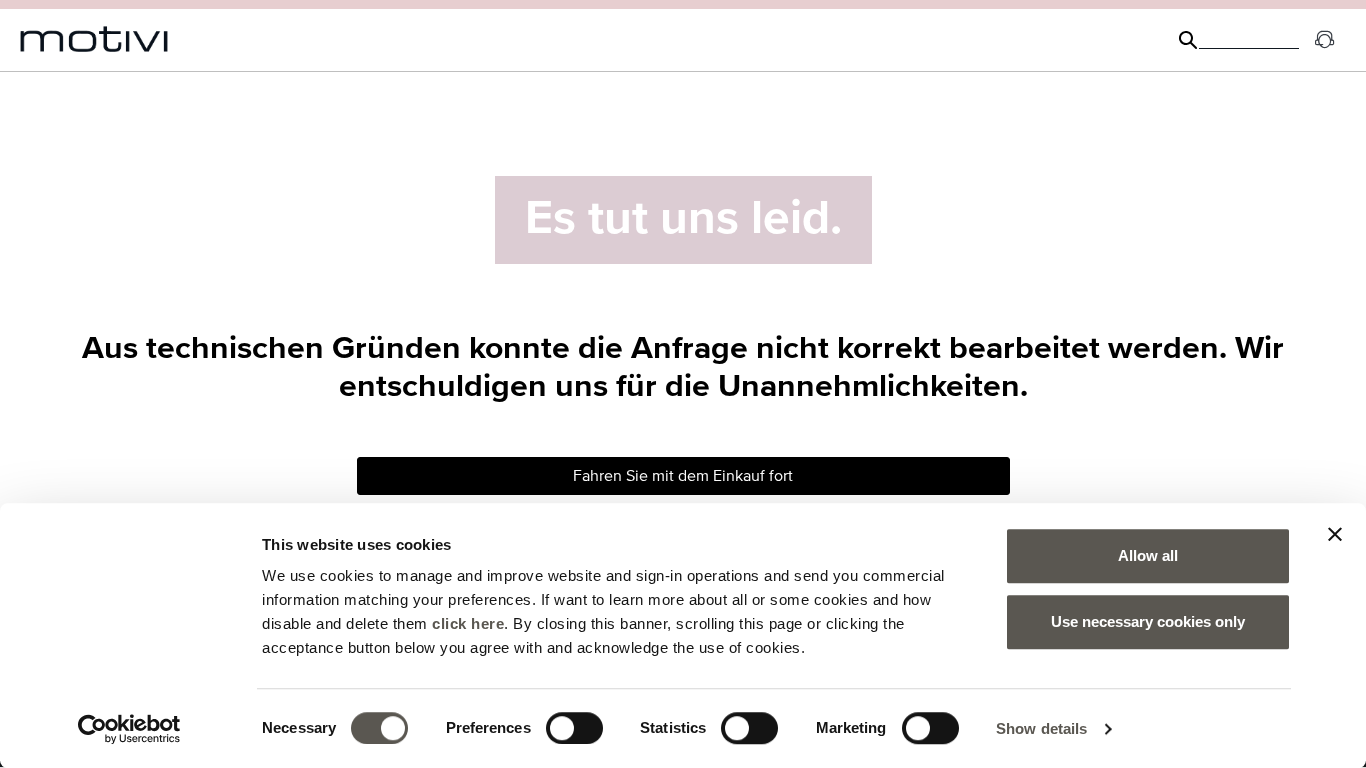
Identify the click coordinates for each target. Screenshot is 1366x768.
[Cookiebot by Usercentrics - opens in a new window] (129, 729)
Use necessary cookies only (1148, 621)
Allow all (1148, 555)
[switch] (574, 728)
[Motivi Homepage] (94, 39)
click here (468, 623)
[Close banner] (1335, 534)
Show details (1041, 728)
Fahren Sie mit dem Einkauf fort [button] (683, 476)
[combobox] (1249, 40)
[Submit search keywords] (1188, 40)
